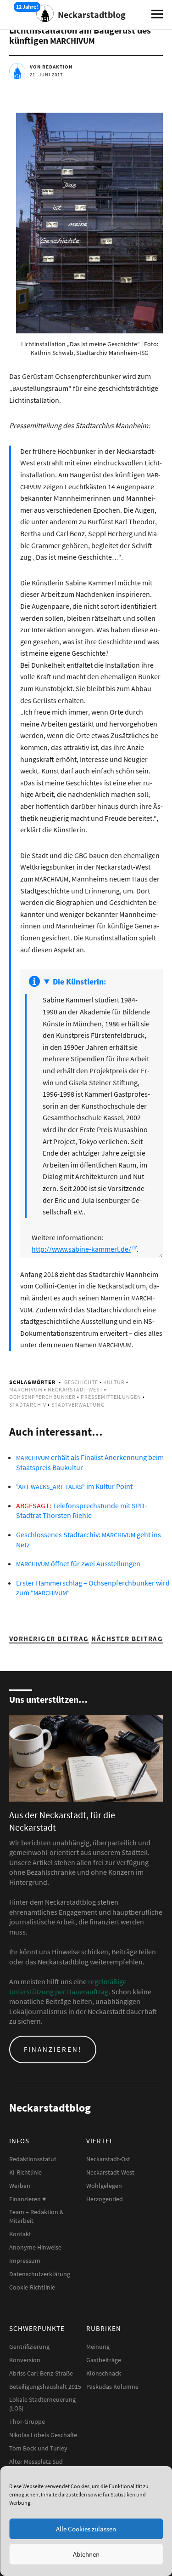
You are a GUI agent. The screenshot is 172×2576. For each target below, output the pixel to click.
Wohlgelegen (104, 2186)
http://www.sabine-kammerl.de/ (81, 1249)
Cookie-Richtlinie (32, 2287)
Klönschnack (104, 2373)
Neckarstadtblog (92, 14)
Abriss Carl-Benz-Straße (41, 2373)
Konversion (25, 2360)
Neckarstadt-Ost (108, 2159)
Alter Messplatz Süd (36, 2462)
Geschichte (81, 1382)
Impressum (25, 2261)
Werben (20, 2186)
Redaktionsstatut (33, 2159)
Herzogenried (105, 2199)
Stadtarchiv (28, 1405)
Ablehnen (86, 2554)
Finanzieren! (53, 2049)
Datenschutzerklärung (40, 2274)
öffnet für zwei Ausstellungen (78, 1563)
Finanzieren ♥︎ (28, 2199)
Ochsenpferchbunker (42, 1397)
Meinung (98, 2347)
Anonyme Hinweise (35, 2247)
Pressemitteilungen (111, 1397)
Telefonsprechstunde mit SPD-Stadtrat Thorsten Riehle (81, 1511)
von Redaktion (51, 67)
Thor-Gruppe (27, 2421)
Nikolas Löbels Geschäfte (43, 2435)
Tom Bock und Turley (38, 2448)
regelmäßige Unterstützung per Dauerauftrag (68, 1986)
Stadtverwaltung (78, 1405)
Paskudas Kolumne (112, 2387)
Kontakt (20, 2234)
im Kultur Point (74, 1486)
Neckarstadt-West (75, 1389)
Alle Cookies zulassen (86, 2529)
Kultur (114, 1382)
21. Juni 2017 (46, 74)
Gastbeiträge (104, 2360)
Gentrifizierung (29, 2347)
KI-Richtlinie (25, 2172)
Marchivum (26, 1389)
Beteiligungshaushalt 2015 (45, 2387)
